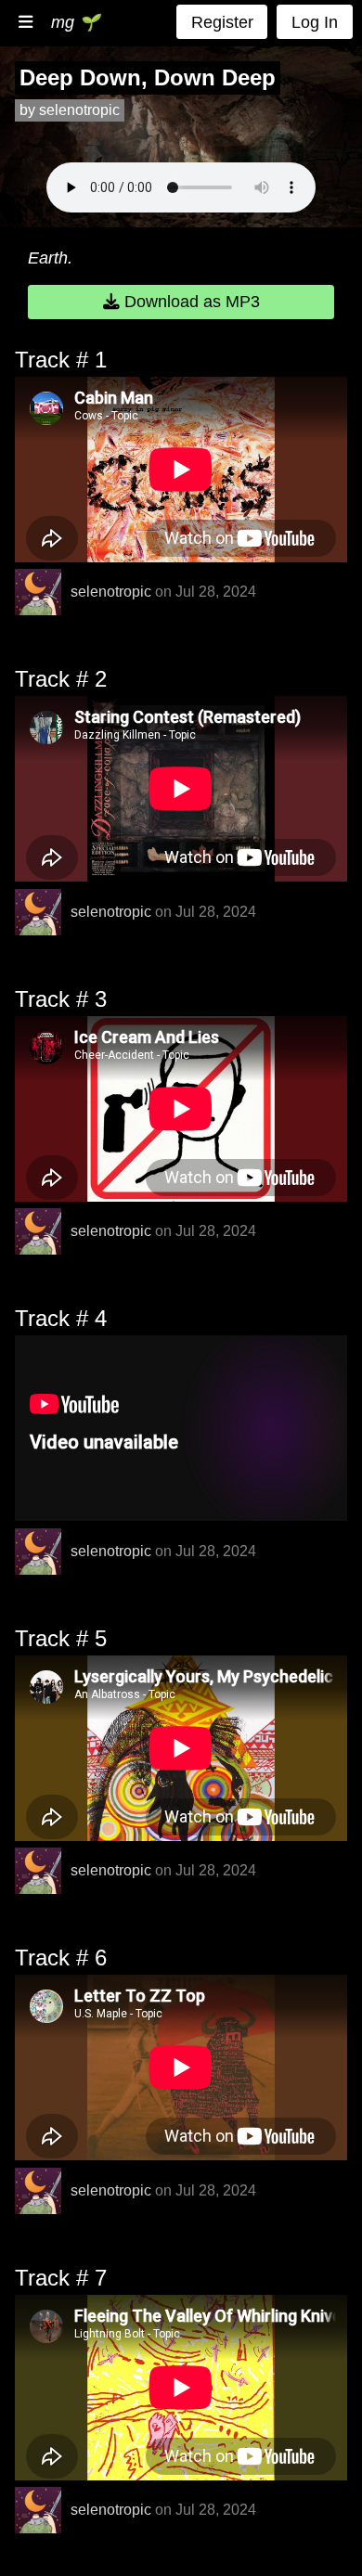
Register (222, 22)
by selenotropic (70, 110)
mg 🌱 (75, 22)
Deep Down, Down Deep (148, 77)
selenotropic (111, 592)
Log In (315, 22)
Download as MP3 (190, 302)
